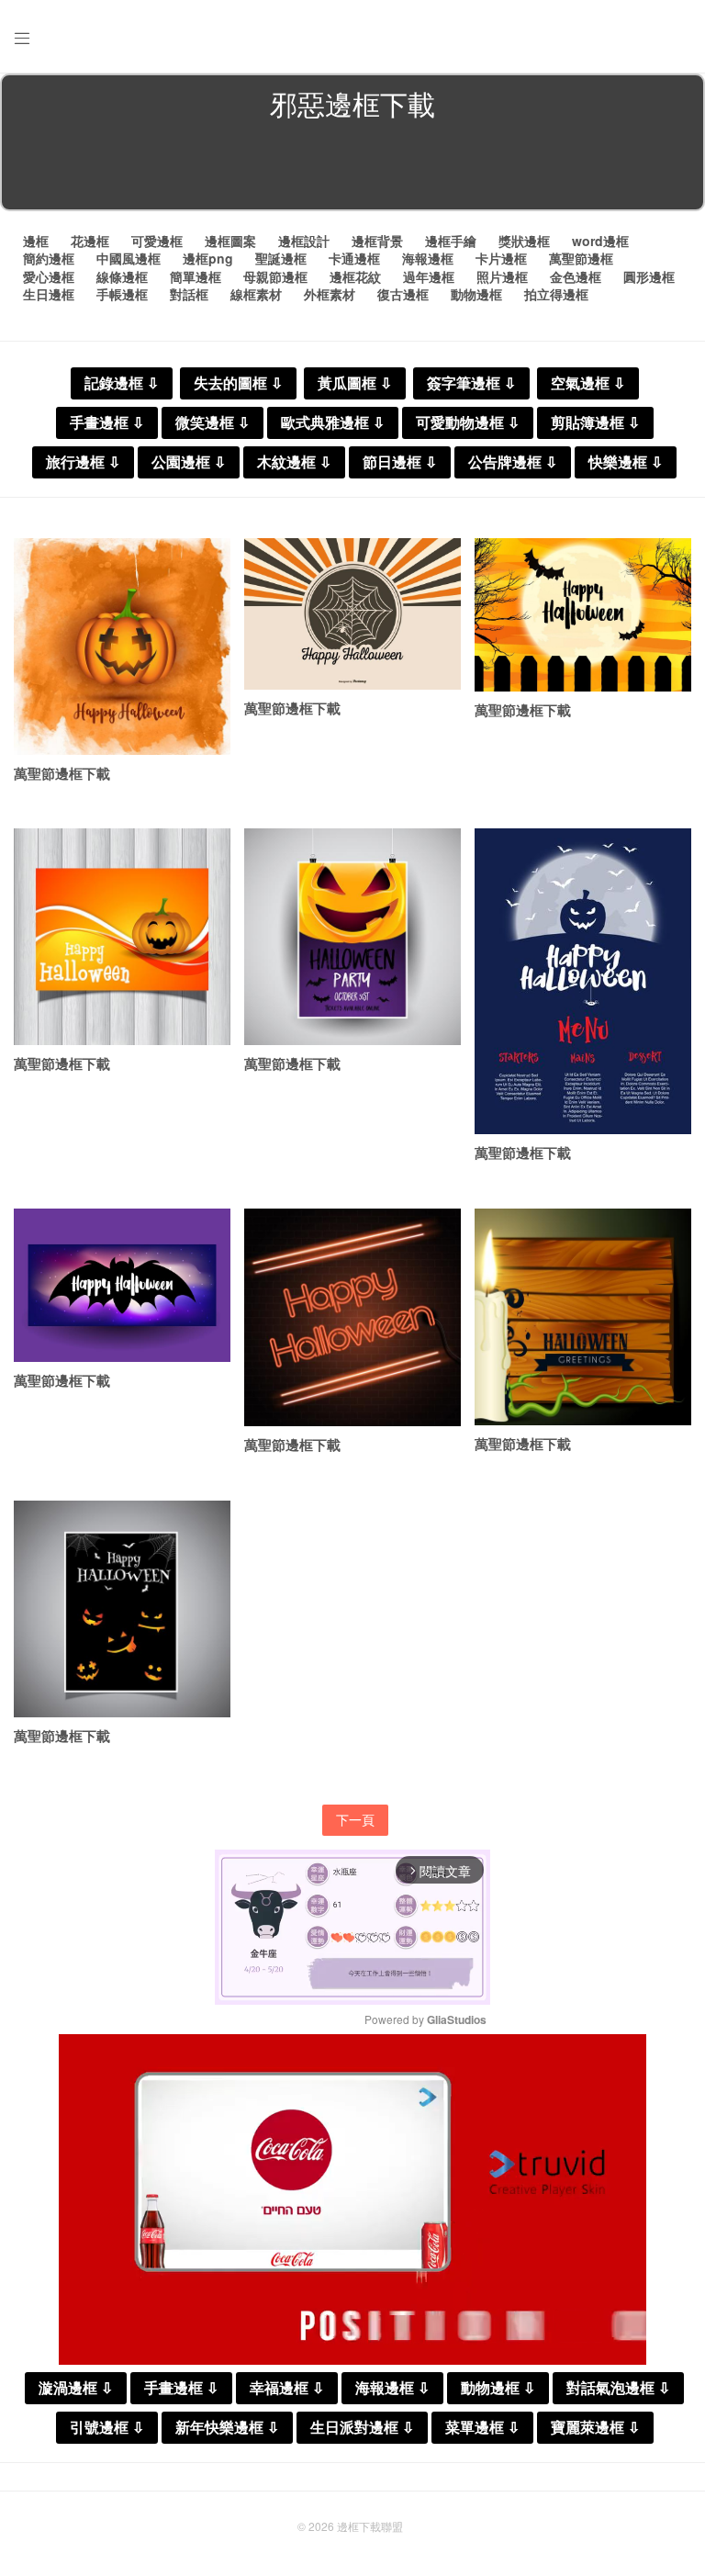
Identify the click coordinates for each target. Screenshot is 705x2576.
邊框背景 (377, 241)
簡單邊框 (196, 276)
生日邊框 (49, 294)
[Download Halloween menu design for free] (583, 981)
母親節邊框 (275, 276)
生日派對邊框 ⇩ (362, 2428)
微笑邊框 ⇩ (213, 423)
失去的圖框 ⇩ (238, 383)
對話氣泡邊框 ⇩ (618, 2388)
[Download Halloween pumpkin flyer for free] (122, 937)
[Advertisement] (352, 169)
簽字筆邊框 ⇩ (471, 383)
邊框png (208, 258)
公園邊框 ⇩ (189, 462)
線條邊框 (122, 276)
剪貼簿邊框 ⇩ (595, 423)
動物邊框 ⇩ (498, 2388)
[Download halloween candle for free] (583, 1317)
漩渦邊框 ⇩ (76, 2388)
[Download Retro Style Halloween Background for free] (352, 614)
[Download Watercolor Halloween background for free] (122, 647)
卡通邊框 (354, 258)
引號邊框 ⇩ (107, 2428)
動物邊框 (476, 294)
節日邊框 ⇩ (400, 462)
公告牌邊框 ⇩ (513, 462)
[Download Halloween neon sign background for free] (352, 1317)
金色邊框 (576, 276)
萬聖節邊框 (581, 258)
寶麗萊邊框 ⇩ (595, 2428)
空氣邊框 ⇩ (588, 383)
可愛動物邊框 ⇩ (468, 423)
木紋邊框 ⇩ (294, 462)
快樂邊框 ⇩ (626, 462)
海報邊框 (428, 258)
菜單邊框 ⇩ (482, 2428)
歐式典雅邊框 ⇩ (333, 423)
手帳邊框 (122, 294)
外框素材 (330, 294)
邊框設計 (304, 241)
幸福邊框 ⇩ (287, 2388)
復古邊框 (403, 294)
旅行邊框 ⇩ (83, 462)
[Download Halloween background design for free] (122, 1609)
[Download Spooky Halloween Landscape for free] (583, 615)
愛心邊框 (49, 276)
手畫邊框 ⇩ (107, 423)
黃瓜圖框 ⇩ (355, 383)
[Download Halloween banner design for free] (122, 1285)
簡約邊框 (49, 258)
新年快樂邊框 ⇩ (227, 2428)
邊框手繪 (451, 241)
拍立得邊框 (556, 294)
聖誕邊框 (281, 258)
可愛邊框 (157, 241)
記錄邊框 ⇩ (122, 383)
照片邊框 (502, 276)
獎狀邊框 (524, 241)
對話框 (189, 294)
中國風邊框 (129, 258)
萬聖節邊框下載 (62, 773)
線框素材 (256, 294)
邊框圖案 (230, 241)
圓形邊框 (649, 276)
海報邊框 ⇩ (392, 2388)
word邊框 (600, 241)
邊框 (36, 241)
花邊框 (90, 241)
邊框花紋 (355, 276)
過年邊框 (429, 276)
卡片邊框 (501, 258)
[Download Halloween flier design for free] (352, 937)
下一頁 (355, 1819)
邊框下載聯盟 (370, 2526)
